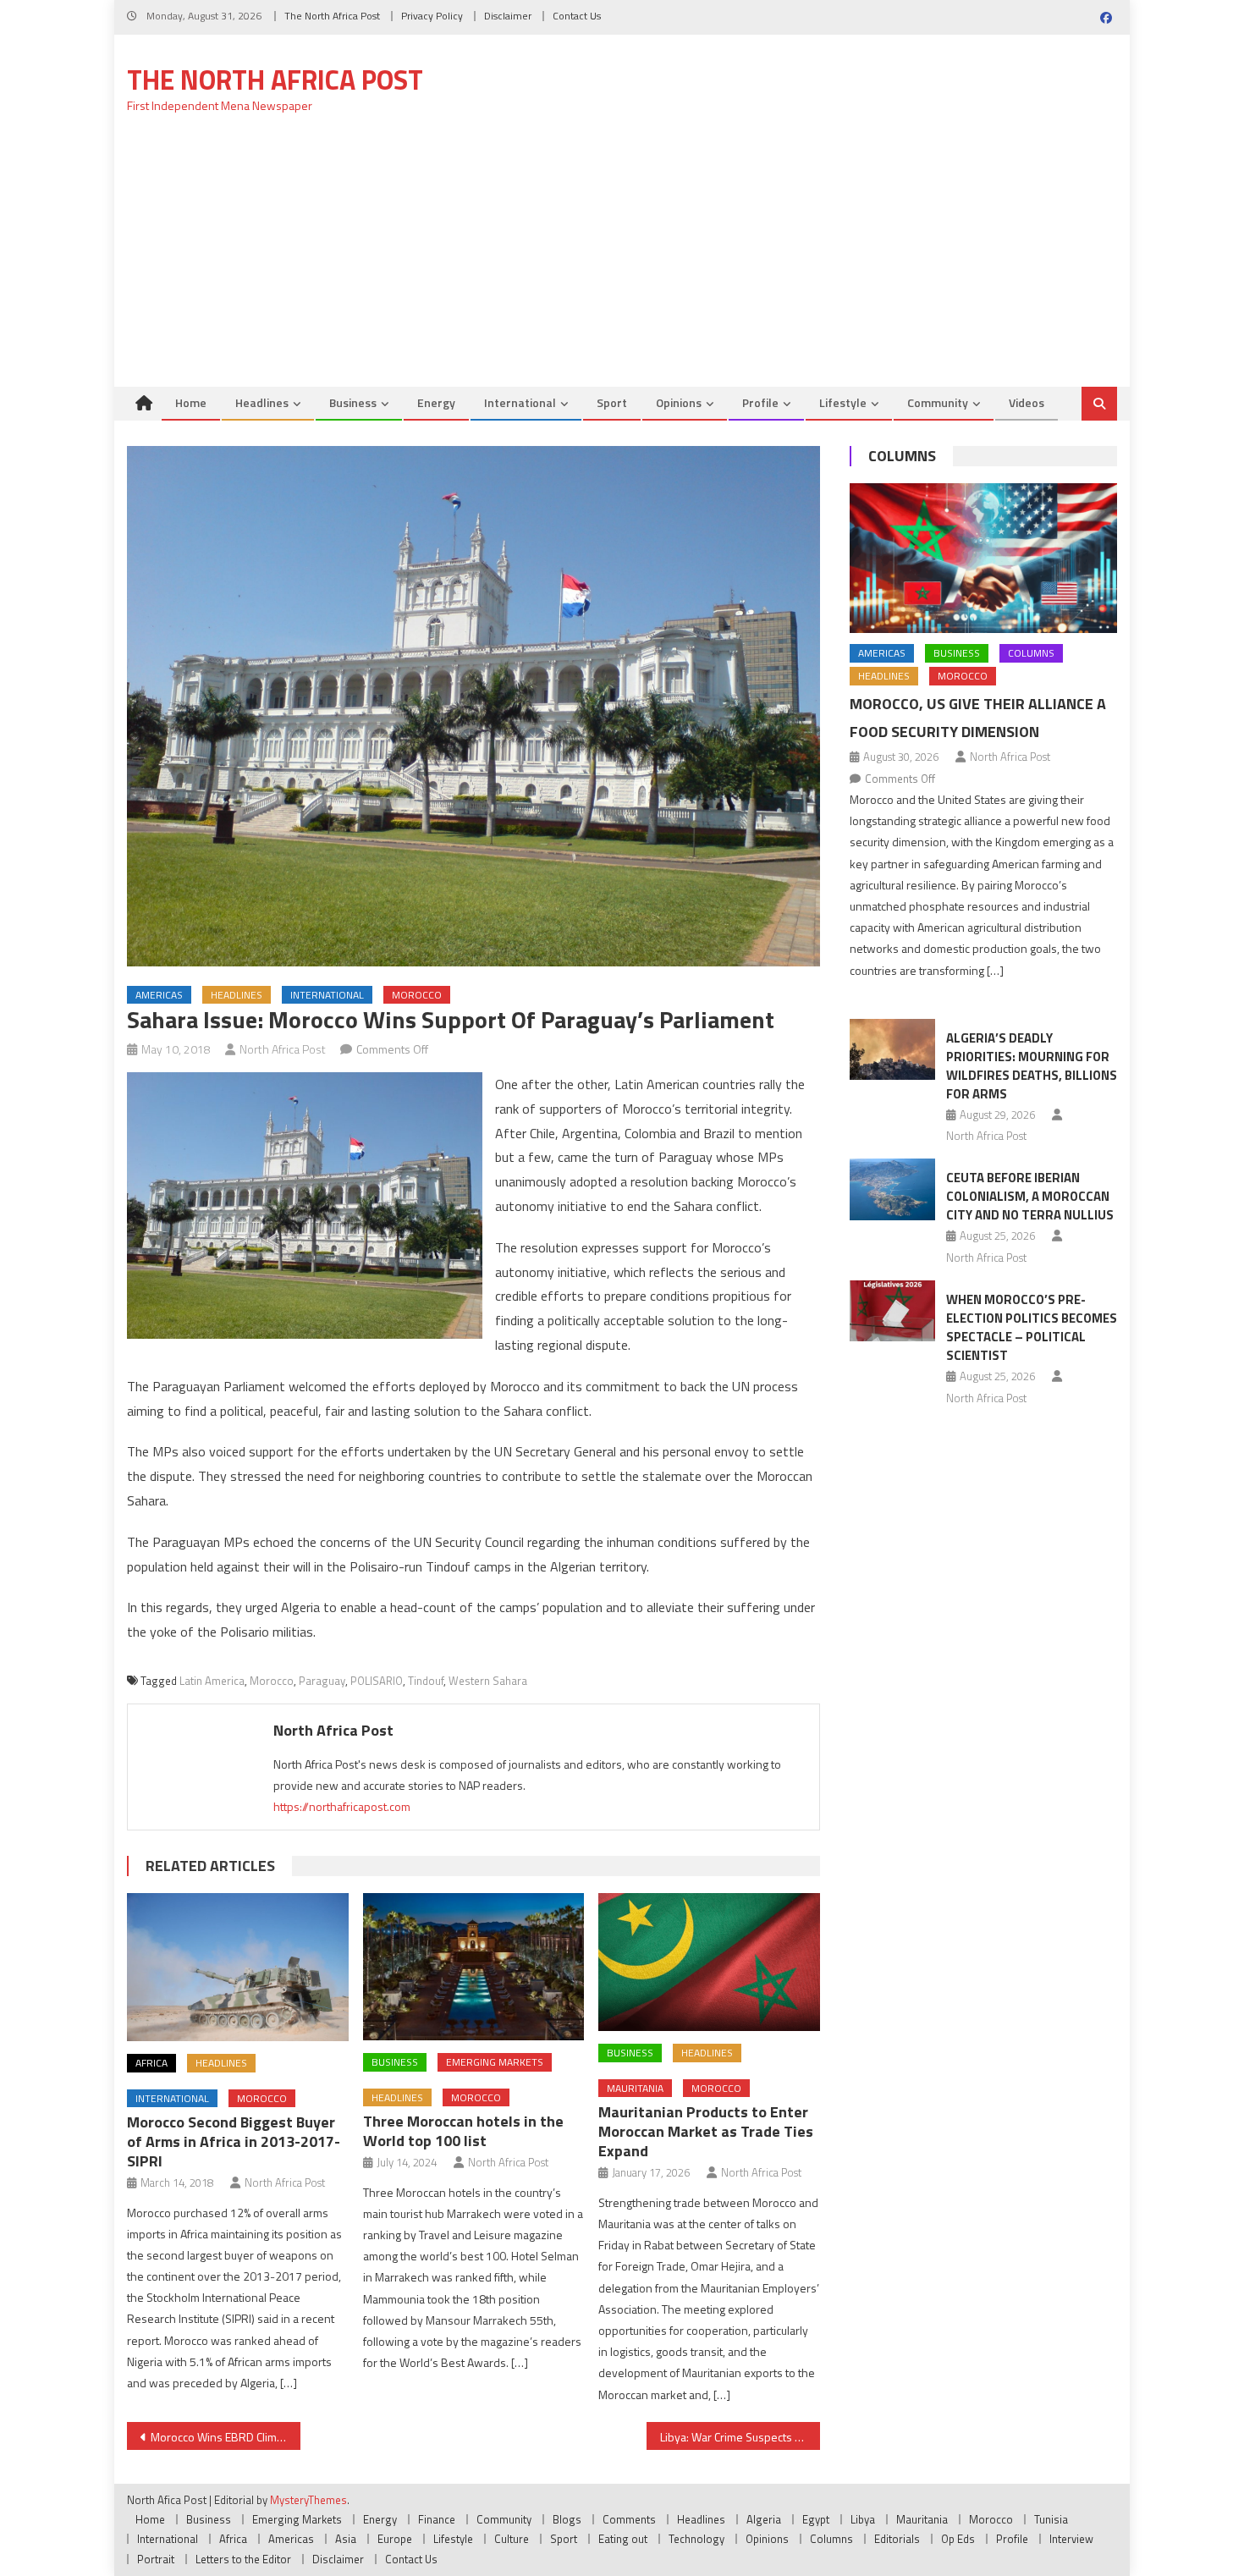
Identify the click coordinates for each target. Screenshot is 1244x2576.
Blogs (567, 2519)
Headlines (262, 402)
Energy (436, 402)
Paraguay (322, 1681)
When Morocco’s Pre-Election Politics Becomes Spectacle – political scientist (1032, 1327)
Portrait (156, 2559)
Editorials (897, 2539)
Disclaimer (508, 16)
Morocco (417, 995)
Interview (1071, 2539)
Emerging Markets (495, 2062)
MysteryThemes (308, 2500)
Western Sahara (488, 1681)
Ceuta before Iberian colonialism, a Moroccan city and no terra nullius (1030, 1196)
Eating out (623, 2539)
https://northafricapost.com (342, 1806)
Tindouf (426, 1681)
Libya (863, 2519)
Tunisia (1051, 2519)
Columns (902, 456)
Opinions (679, 402)
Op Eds (958, 2539)
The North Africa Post (332, 16)
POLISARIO (377, 1681)
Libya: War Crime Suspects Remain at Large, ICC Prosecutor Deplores (740, 2437)
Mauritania (635, 2088)
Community (938, 402)
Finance (437, 2519)
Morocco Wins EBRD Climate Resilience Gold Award (226, 2437)
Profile (760, 402)
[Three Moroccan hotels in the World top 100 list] (474, 1967)
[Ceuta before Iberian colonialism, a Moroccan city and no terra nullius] (892, 1189)
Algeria (764, 2519)
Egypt (816, 2519)
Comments (629, 2519)
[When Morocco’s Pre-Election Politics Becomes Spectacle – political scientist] (892, 1311)
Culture (512, 2539)
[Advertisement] (622, 260)
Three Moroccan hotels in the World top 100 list (463, 2131)
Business (353, 402)
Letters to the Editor (243, 2559)
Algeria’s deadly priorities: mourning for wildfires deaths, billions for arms (1032, 1066)
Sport (612, 402)
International (520, 402)
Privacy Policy (432, 16)
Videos (1027, 402)
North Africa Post (283, 1049)
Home (191, 402)
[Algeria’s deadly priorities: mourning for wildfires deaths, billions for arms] (892, 1049)
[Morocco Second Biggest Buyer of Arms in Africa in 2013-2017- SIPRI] (238, 1967)
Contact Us (577, 16)
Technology (696, 2539)
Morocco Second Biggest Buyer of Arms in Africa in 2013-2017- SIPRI (234, 2141)
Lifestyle (843, 402)
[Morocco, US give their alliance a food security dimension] (983, 559)
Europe (395, 2539)
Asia (346, 2539)
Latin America (212, 1681)
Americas (159, 995)
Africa (151, 2063)
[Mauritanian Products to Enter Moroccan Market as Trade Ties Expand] (709, 1962)
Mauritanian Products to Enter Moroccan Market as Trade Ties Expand (706, 2131)
